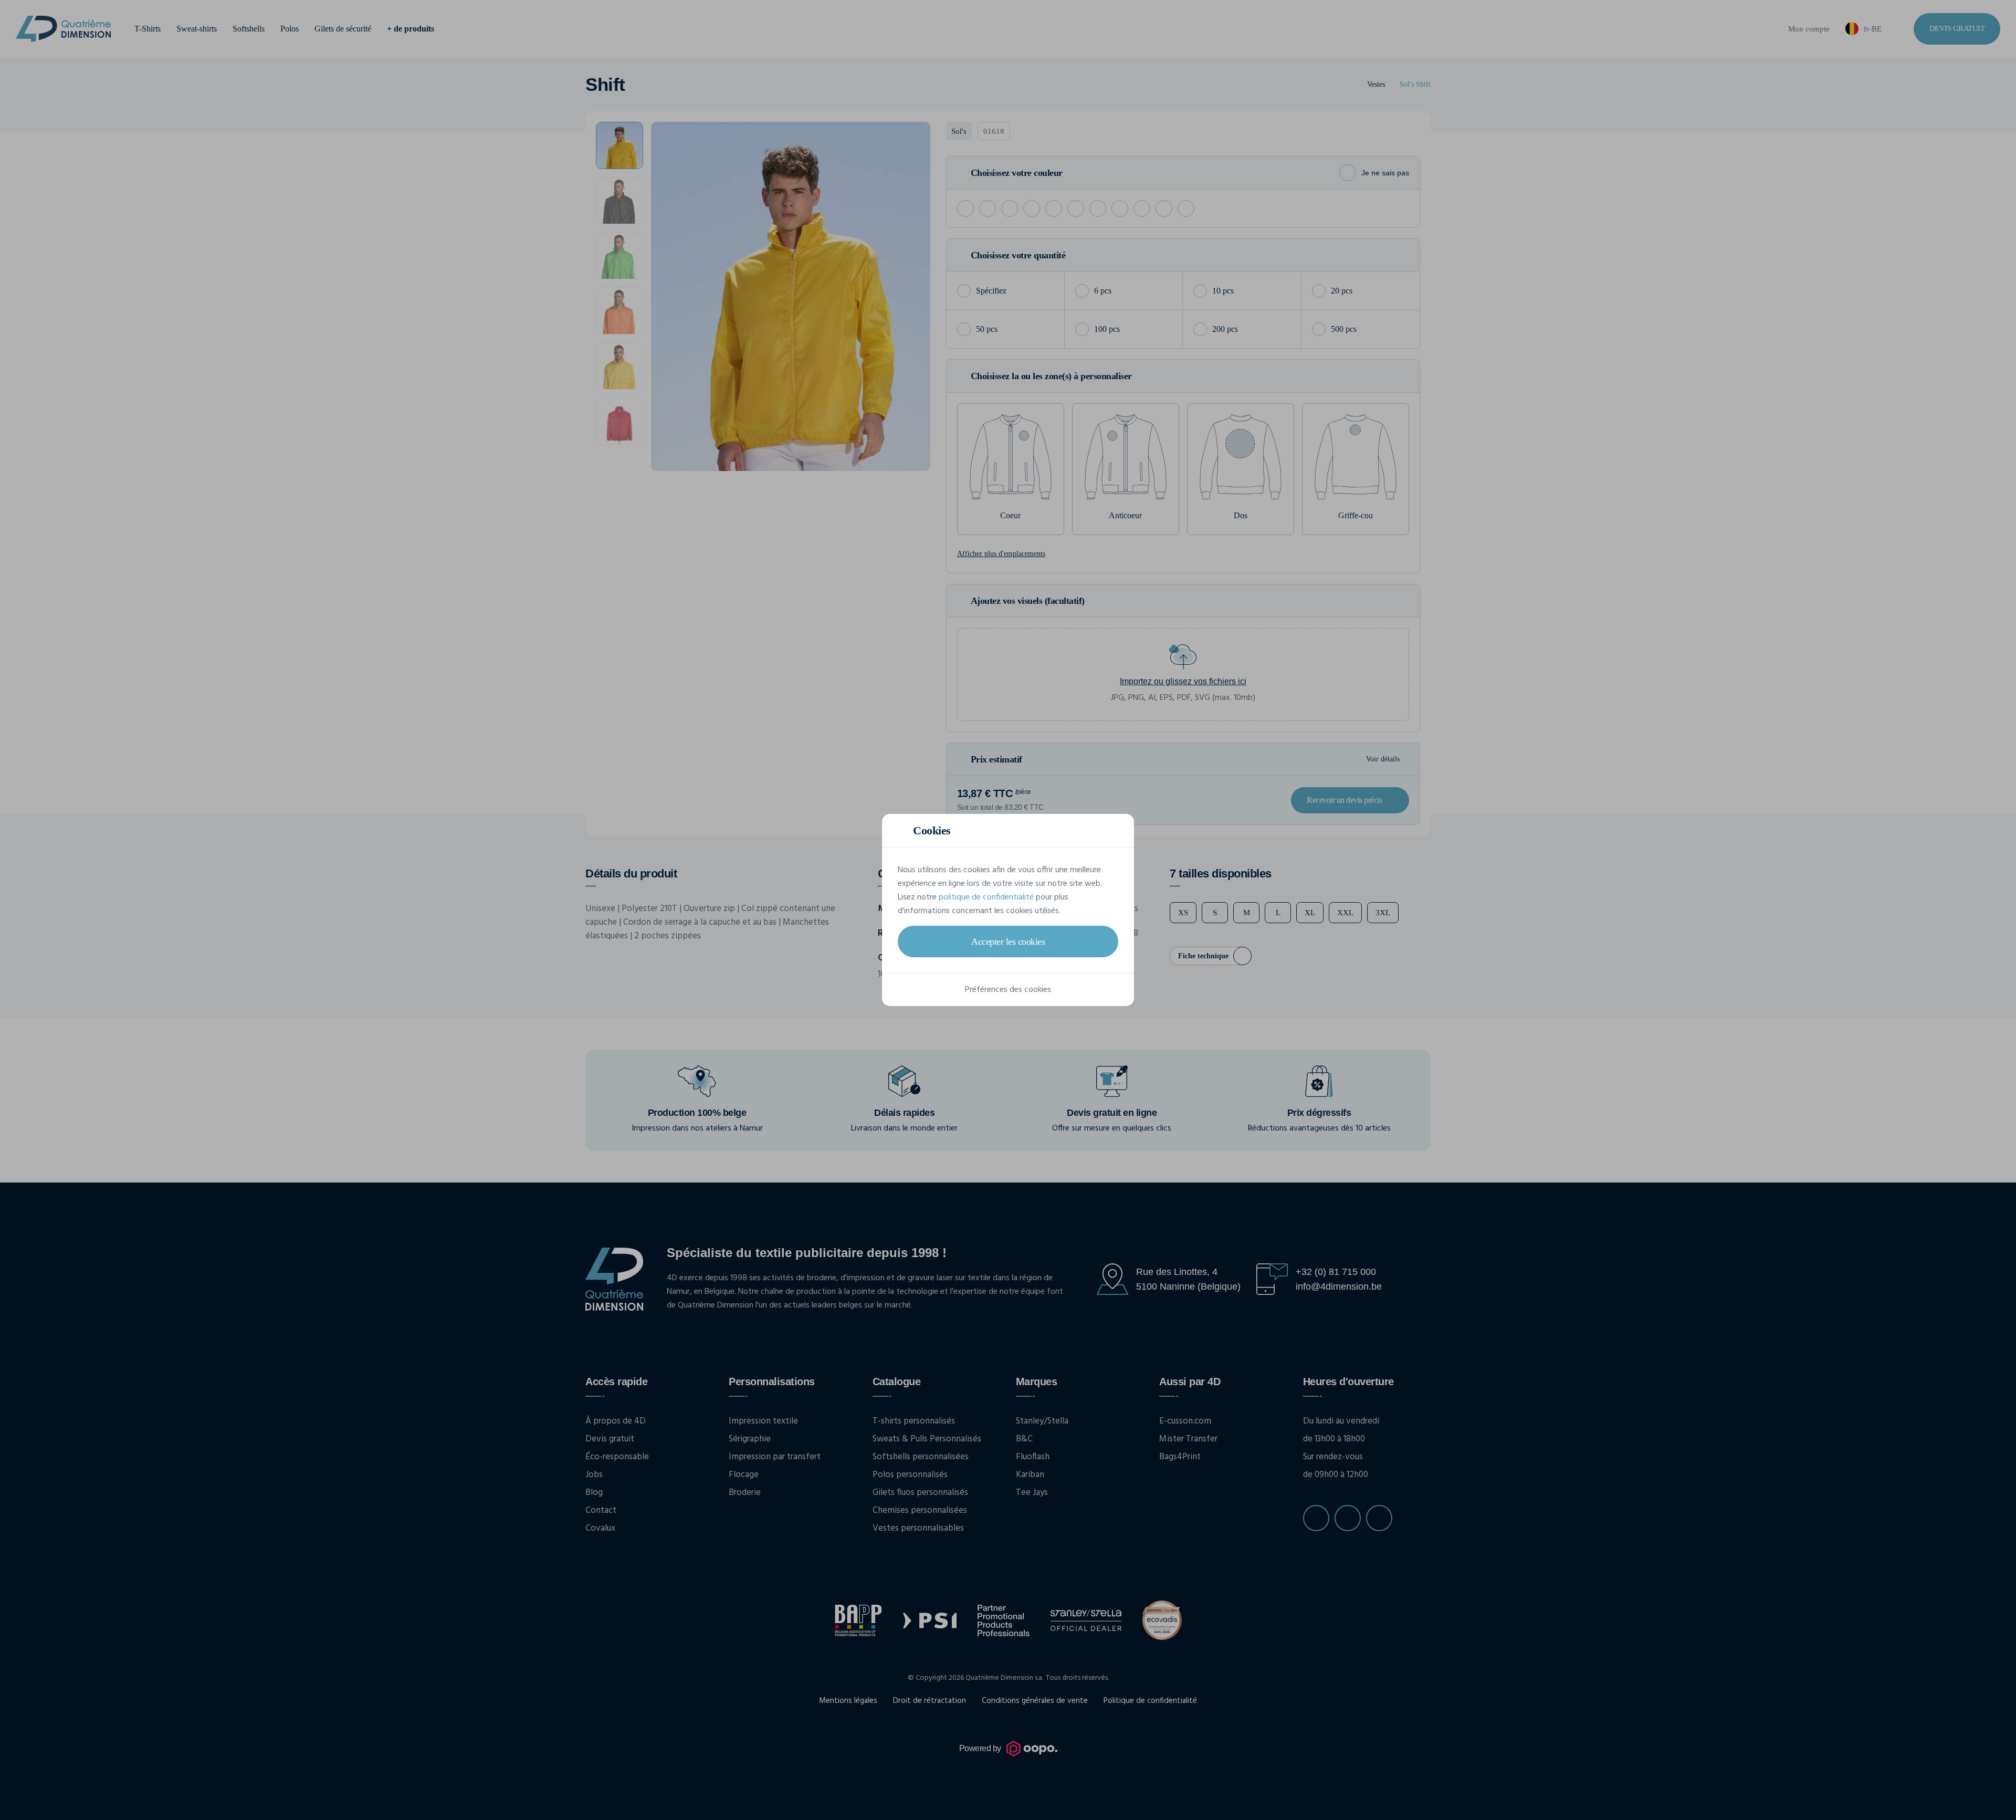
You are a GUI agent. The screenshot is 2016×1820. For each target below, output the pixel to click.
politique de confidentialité (986, 897)
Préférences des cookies (1008, 990)
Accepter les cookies (1008, 942)
